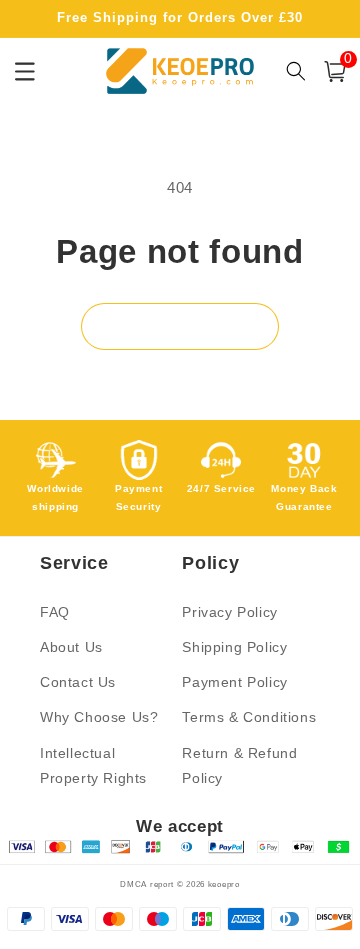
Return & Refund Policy (239, 765)
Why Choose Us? (99, 717)
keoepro (224, 884)
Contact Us (78, 682)
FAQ (55, 612)
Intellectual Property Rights (93, 765)
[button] (335, 71)
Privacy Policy (229, 612)
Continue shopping (180, 326)
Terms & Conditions (249, 717)
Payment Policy (234, 682)
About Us (71, 647)
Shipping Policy (234, 647)
